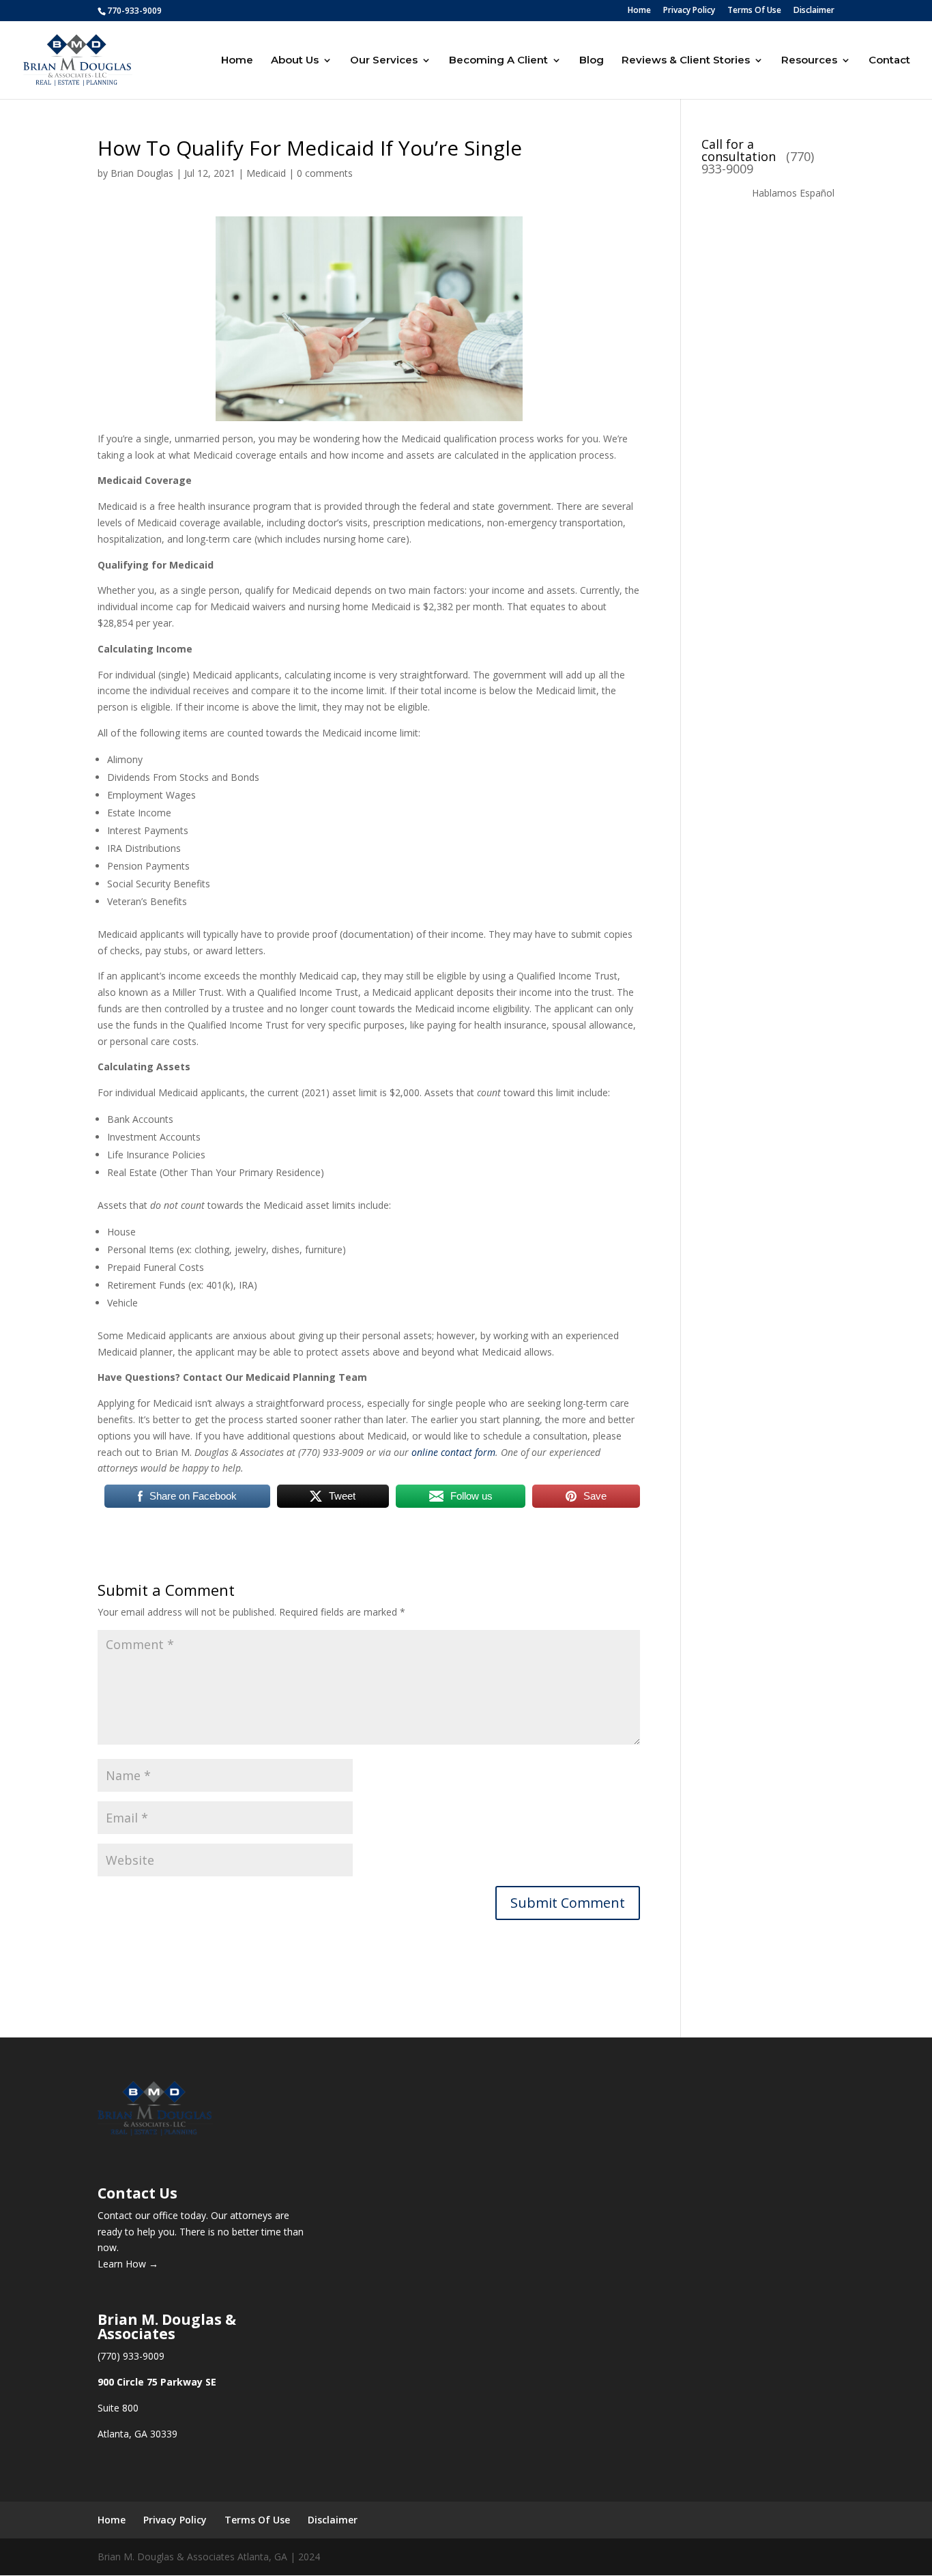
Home (639, 11)
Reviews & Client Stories (686, 61)
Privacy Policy (689, 11)
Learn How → (128, 2264)
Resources (809, 61)
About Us (295, 61)
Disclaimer (814, 11)
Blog (592, 61)
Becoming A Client (498, 61)
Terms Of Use (754, 11)
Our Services (384, 61)
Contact (889, 61)
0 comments (325, 173)
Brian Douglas (142, 173)
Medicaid (266, 173)
